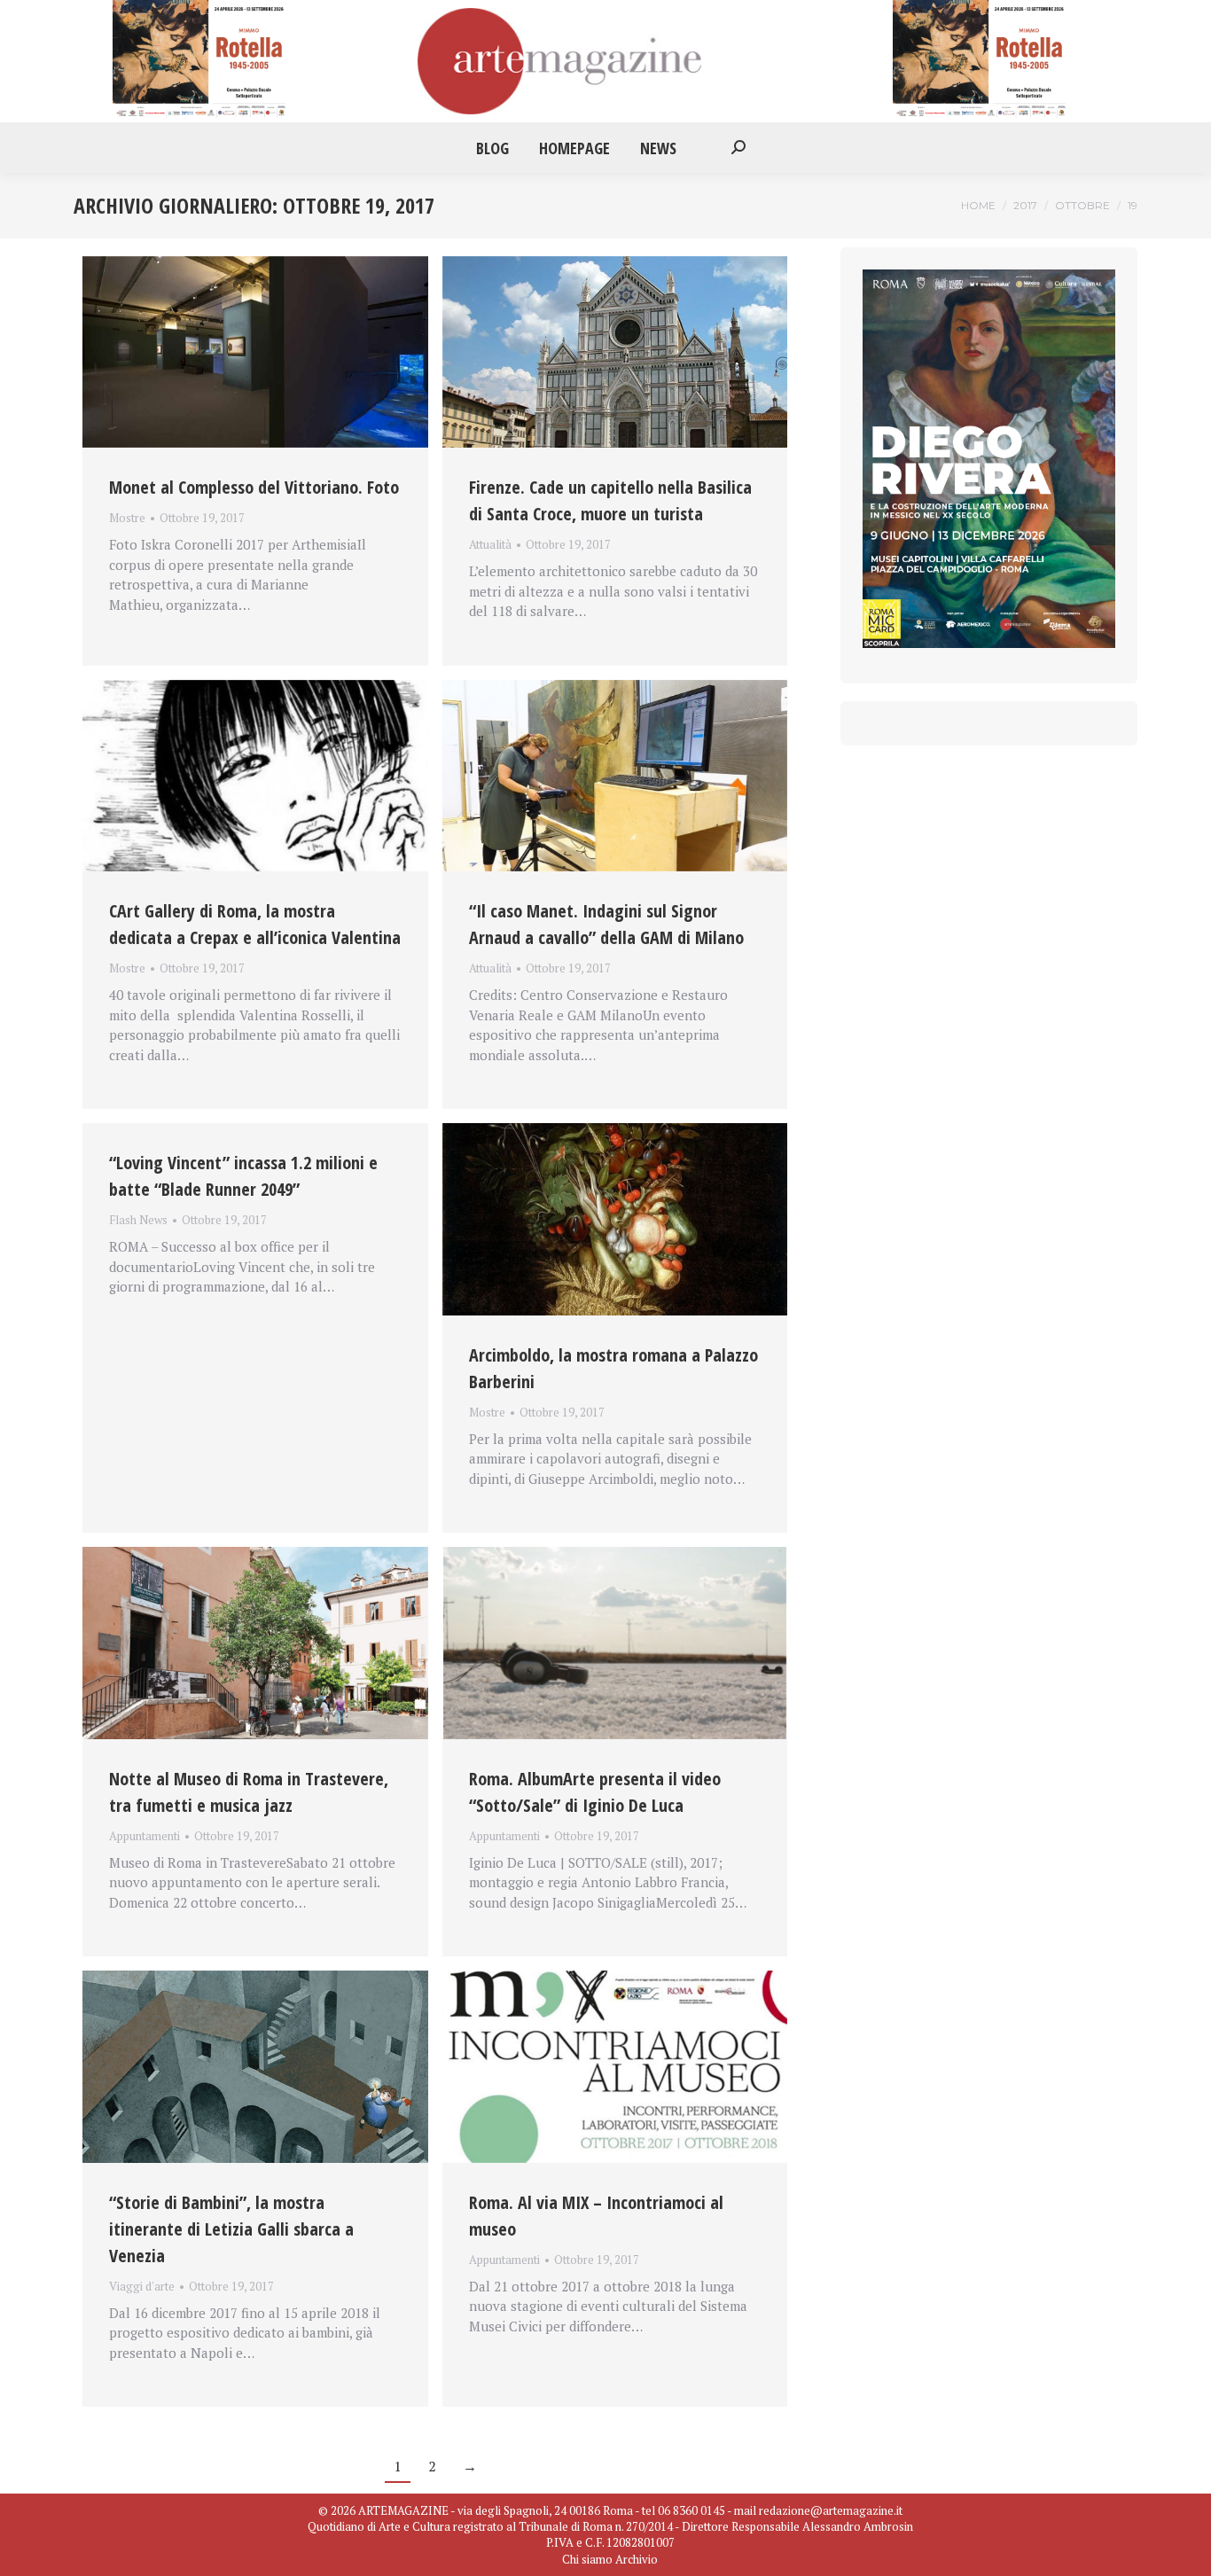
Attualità (490, 544)
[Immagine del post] (255, 352)
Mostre (127, 518)
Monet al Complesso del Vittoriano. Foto (254, 487)
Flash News (138, 1220)
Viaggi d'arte (142, 2286)
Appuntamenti (145, 1836)
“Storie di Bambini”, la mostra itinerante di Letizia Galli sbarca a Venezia (231, 2229)
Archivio (637, 2559)
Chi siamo (587, 2559)
